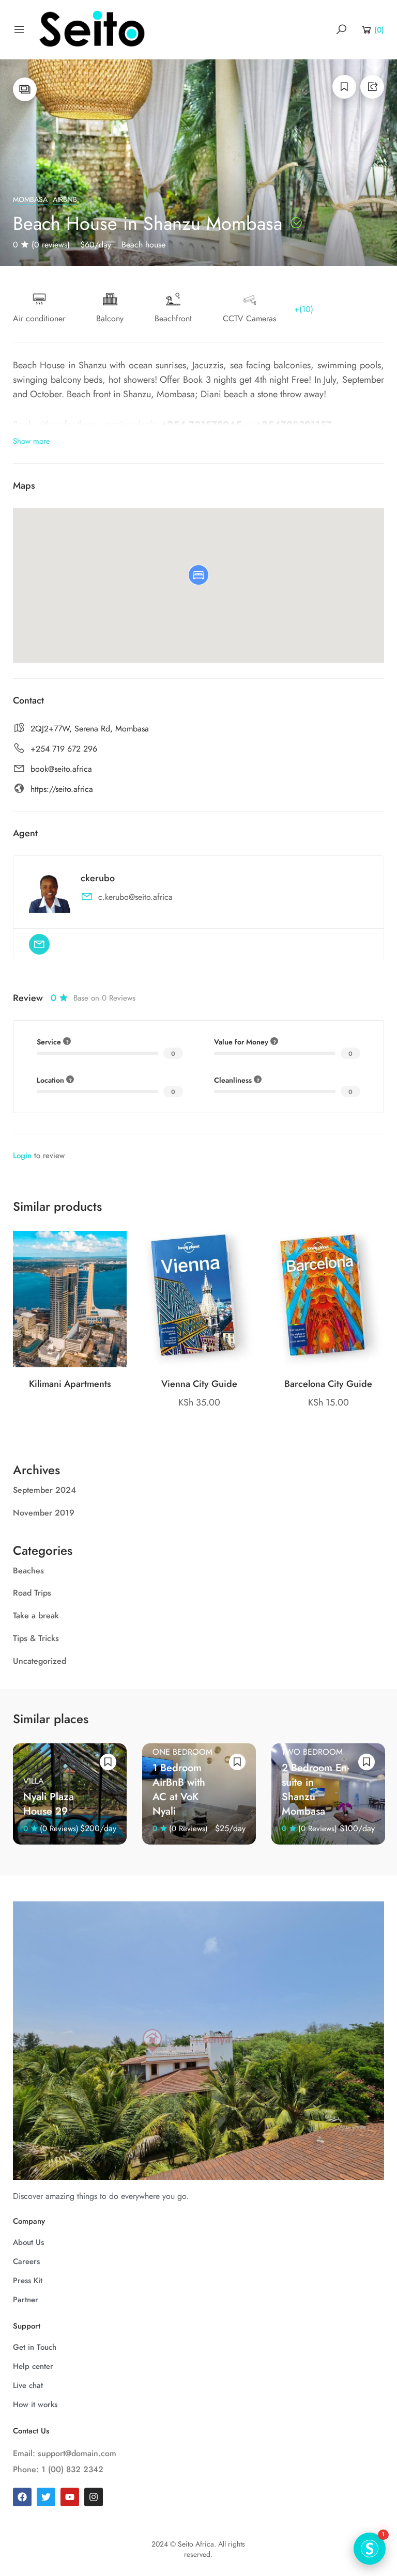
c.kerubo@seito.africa (135, 897)
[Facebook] (22, 2497)
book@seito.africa (61, 769)
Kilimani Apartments (70, 1384)
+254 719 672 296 (64, 749)
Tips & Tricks (36, 1638)
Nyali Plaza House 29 (49, 1804)
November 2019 (44, 1513)
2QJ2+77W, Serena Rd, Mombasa (90, 729)
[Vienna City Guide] (199, 1299)
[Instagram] (94, 2497)
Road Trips (32, 1593)
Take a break (36, 1615)
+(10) (304, 309)
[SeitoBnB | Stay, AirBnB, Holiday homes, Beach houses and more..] (92, 29)
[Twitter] (46, 2497)
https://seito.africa (62, 789)
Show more (32, 441)
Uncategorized (40, 1661)
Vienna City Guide (199, 1384)
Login (22, 1156)
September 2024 (44, 1490)
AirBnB (65, 200)
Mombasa (30, 200)
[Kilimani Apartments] (70, 1299)
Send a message (39, 944)
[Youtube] (70, 2497)
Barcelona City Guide (328, 1384)
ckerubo (98, 878)
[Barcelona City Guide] (328, 1299)
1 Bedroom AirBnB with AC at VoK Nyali (179, 1790)
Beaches (28, 1571)
